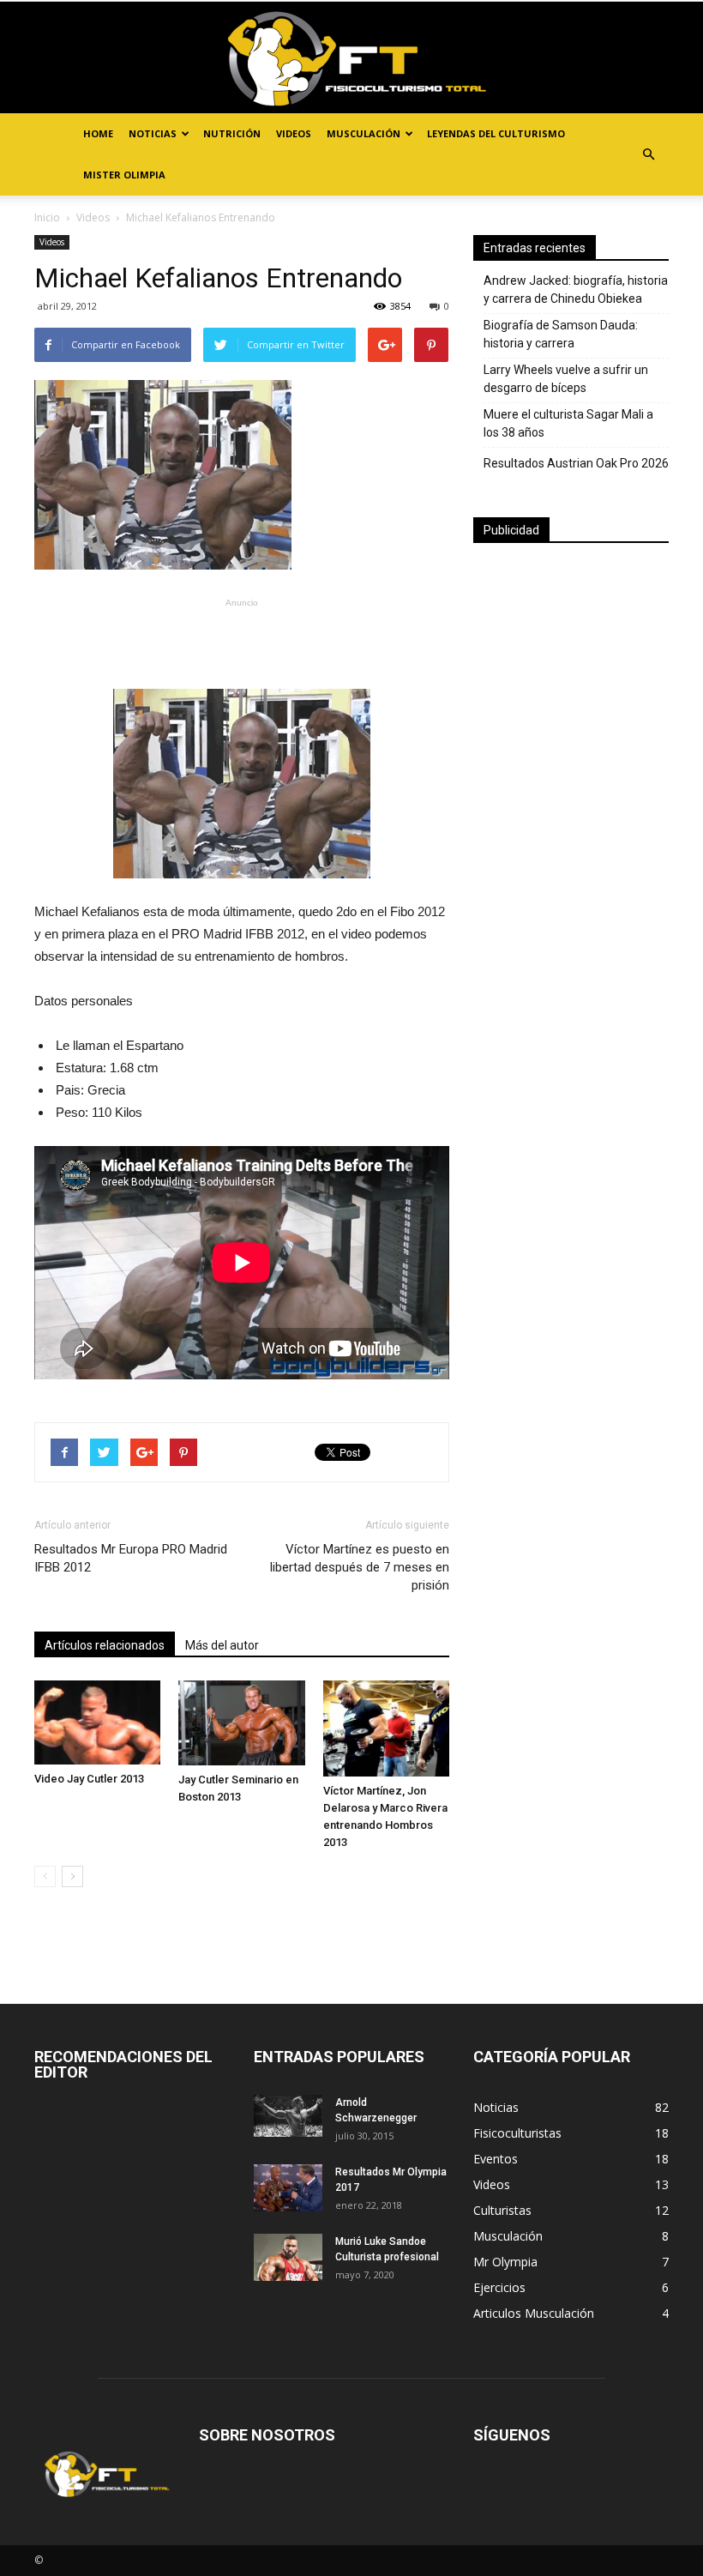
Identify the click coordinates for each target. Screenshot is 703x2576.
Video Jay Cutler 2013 (89, 1779)
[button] (648, 154)
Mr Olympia (505, 2262)
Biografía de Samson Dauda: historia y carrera (561, 334)
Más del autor (222, 1645)
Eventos (496, 2159)
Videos (294, 133)
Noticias (153, 133)
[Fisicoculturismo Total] (351, 58)
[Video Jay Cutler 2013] (97, 1722)
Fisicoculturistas (517, 2133)
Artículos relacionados (105, 1645)
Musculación (364, 133)
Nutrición (232, 133)
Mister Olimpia (124, 175)
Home (98, 133)
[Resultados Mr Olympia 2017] (288, 2188)
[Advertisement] (242, 640)
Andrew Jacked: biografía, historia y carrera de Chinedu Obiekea (576, 290)
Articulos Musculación (534, 2313)
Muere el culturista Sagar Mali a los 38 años (568, 423)
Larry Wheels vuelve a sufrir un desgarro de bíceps (566, 379)
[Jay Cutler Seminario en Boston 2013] (241, 1722)
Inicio (47, 217)
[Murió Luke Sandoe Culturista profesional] (288, 2257)
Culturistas (502, 2210)
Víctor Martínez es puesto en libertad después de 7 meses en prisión (360, 1567)
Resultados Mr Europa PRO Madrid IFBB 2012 (131, 1558)
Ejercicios (499, 2287)
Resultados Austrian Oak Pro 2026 (576, 463)
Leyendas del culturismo (496, 133)
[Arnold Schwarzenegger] (288, 2116)
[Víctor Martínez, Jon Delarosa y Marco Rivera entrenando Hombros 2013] (386, 1728)
